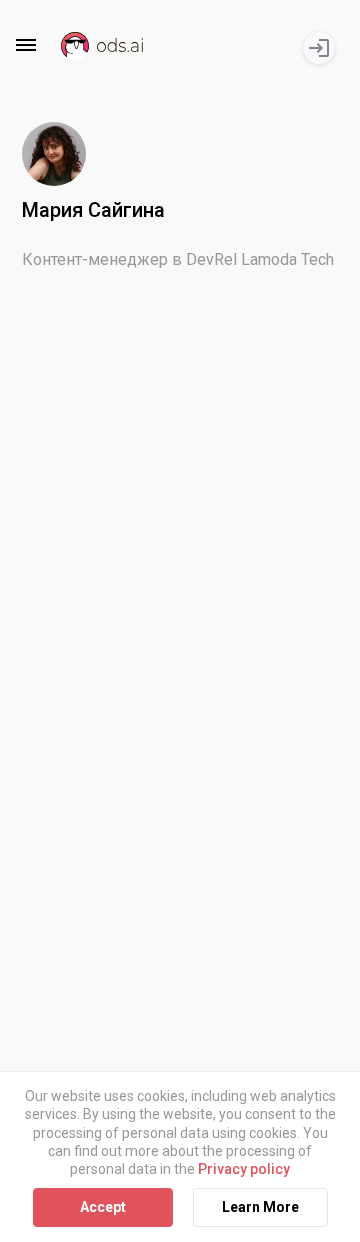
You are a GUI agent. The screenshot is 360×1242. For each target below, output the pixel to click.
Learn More (260, 1207)
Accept (103, 1207)
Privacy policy (244, 1169)
